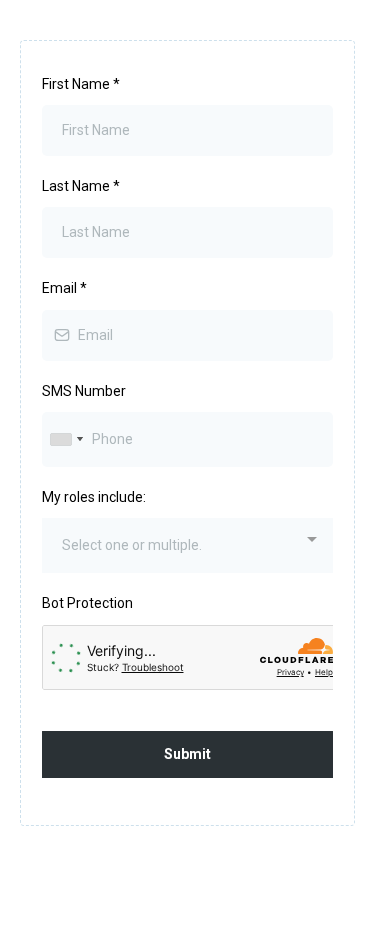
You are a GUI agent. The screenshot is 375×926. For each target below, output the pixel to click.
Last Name (81, 186)
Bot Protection (87, 603)
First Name (81, 84)
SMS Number (84, 391)
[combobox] (66, 439)
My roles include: (94, 497)
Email (64, 288)
